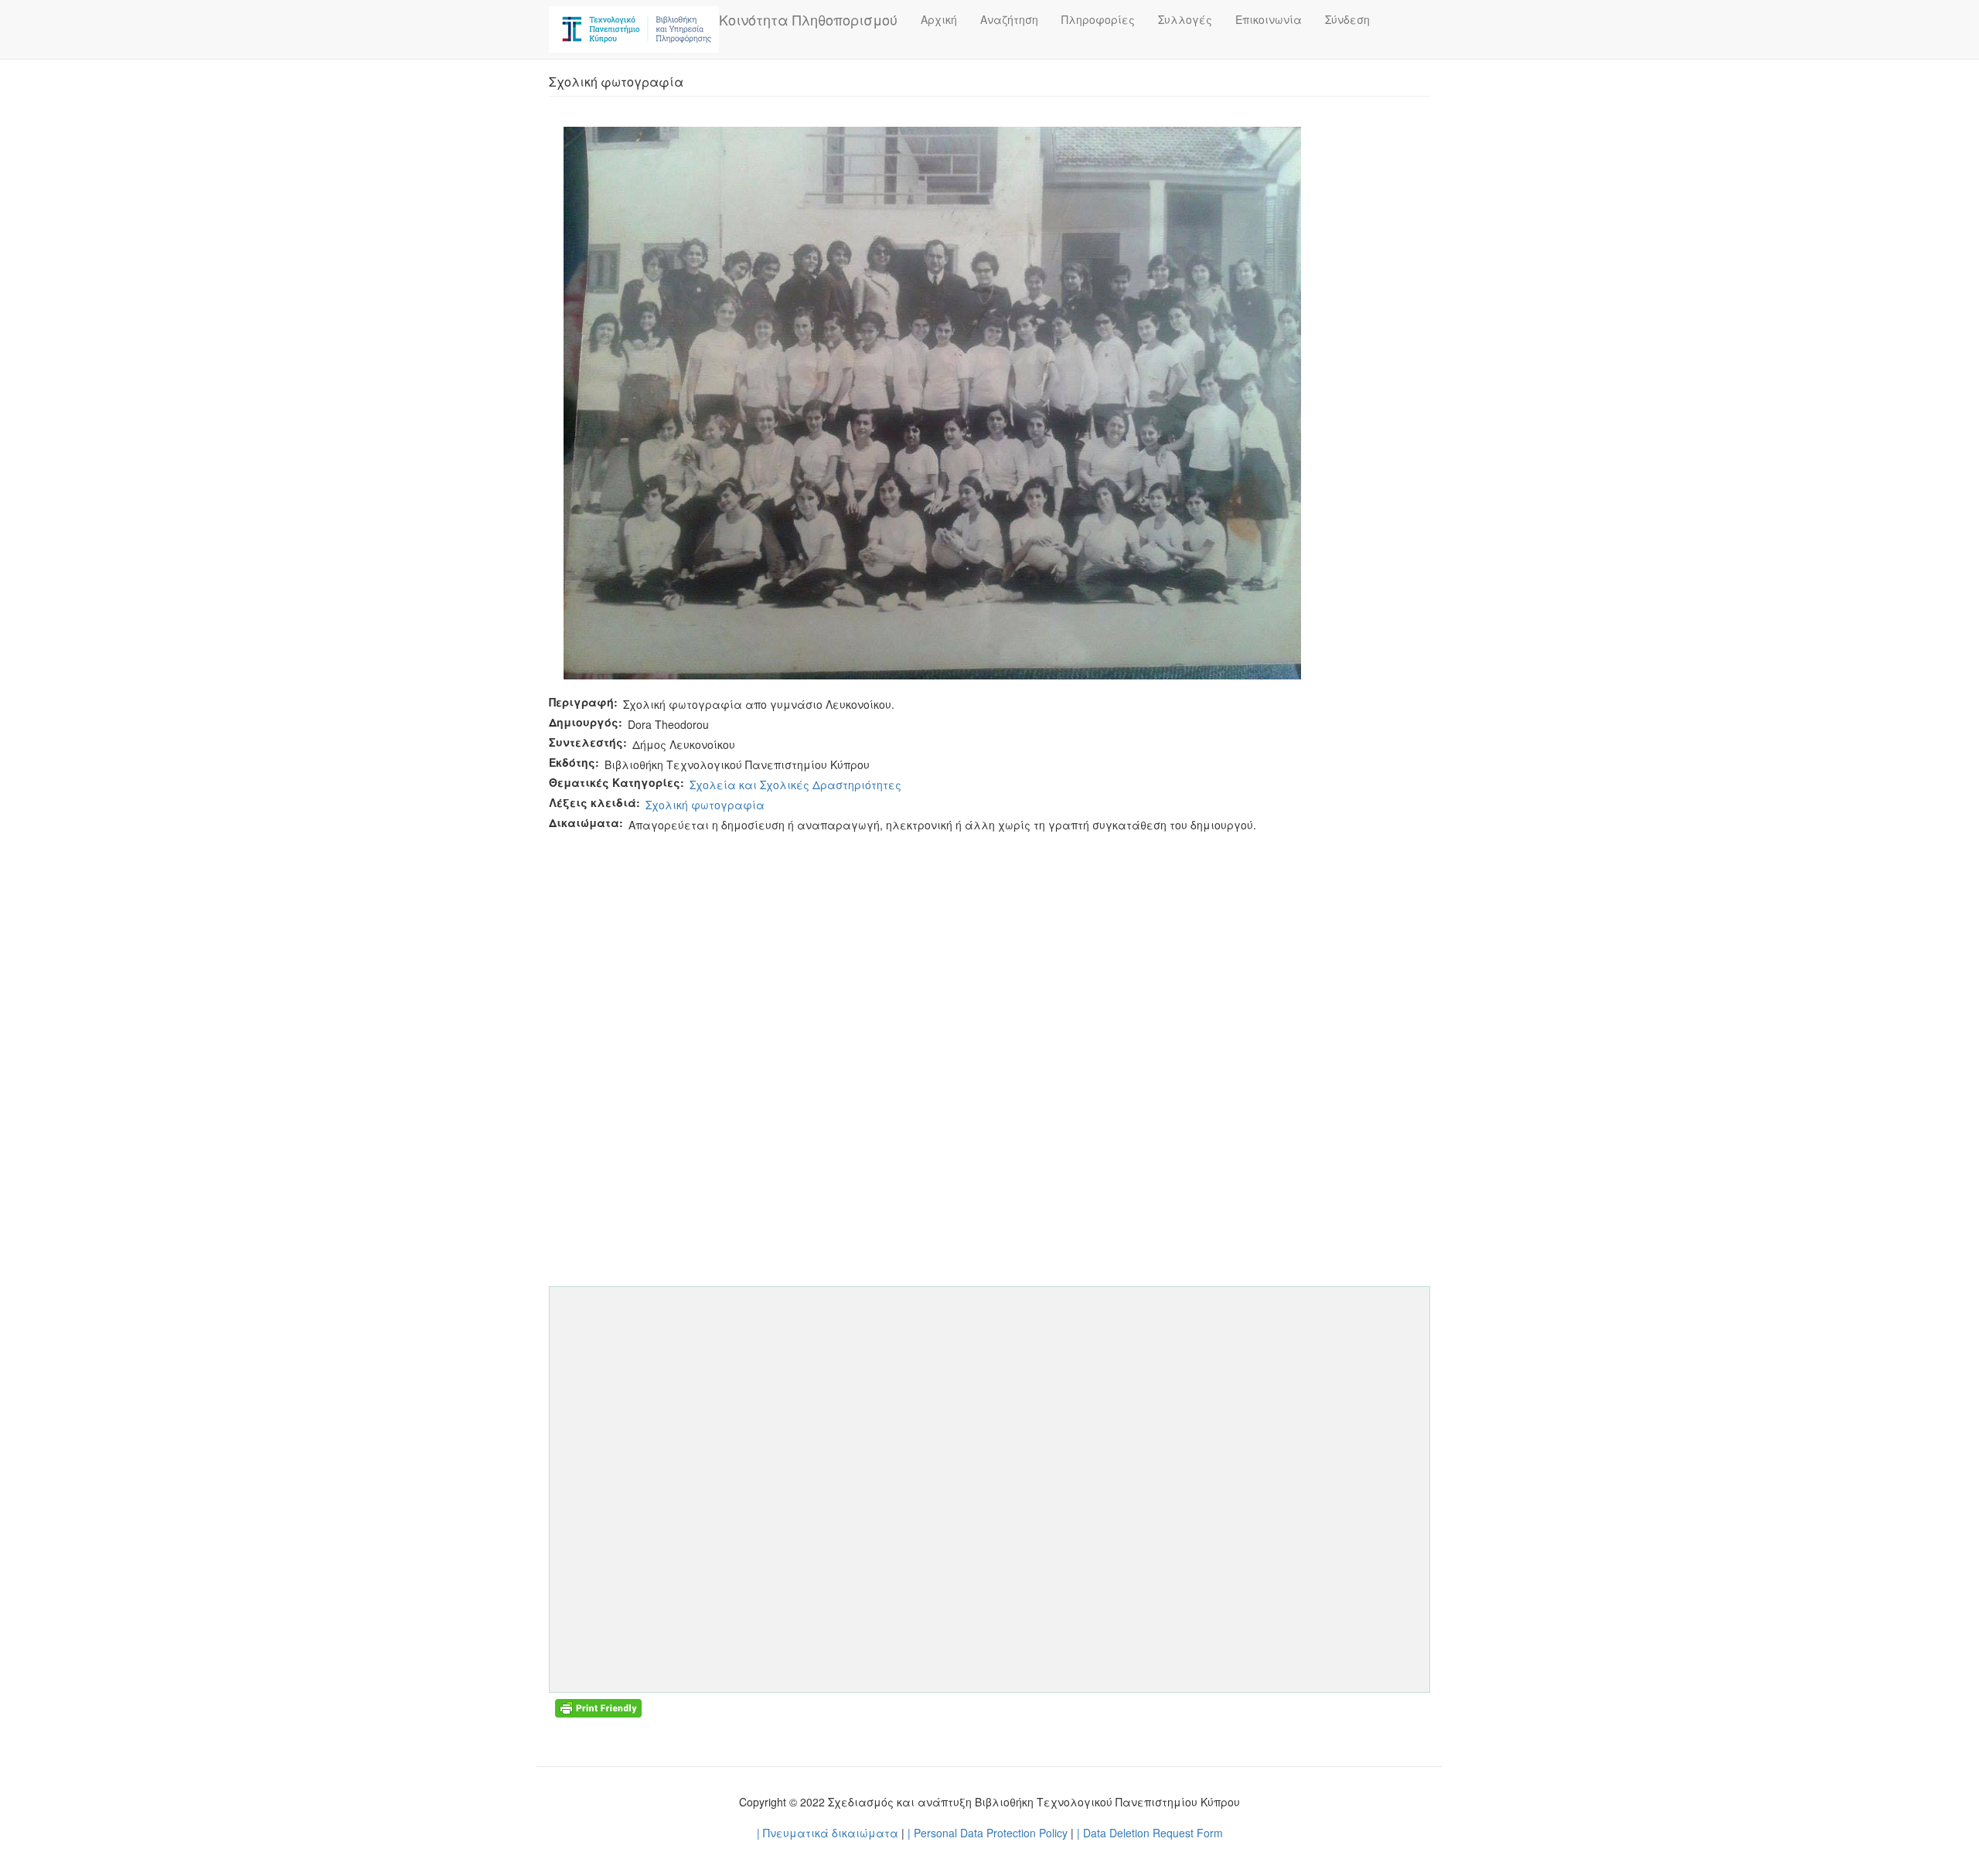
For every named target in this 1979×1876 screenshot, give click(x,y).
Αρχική (939, 19)
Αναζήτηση (1009, 19)
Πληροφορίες (1098, 19)
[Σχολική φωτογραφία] (932, 401)
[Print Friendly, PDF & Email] (598, 1707)
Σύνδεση (1347, 19)
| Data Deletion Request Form (1150, 1833)
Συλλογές (1185, 19)
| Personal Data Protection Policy (988, 1833)
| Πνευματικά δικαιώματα (828, 1833)
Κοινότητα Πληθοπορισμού (808, 19)
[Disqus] (989, 1028)
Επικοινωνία (1269, 19)
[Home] (634, 29)
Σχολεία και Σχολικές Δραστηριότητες (795, 785)
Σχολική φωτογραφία (705, 805)
